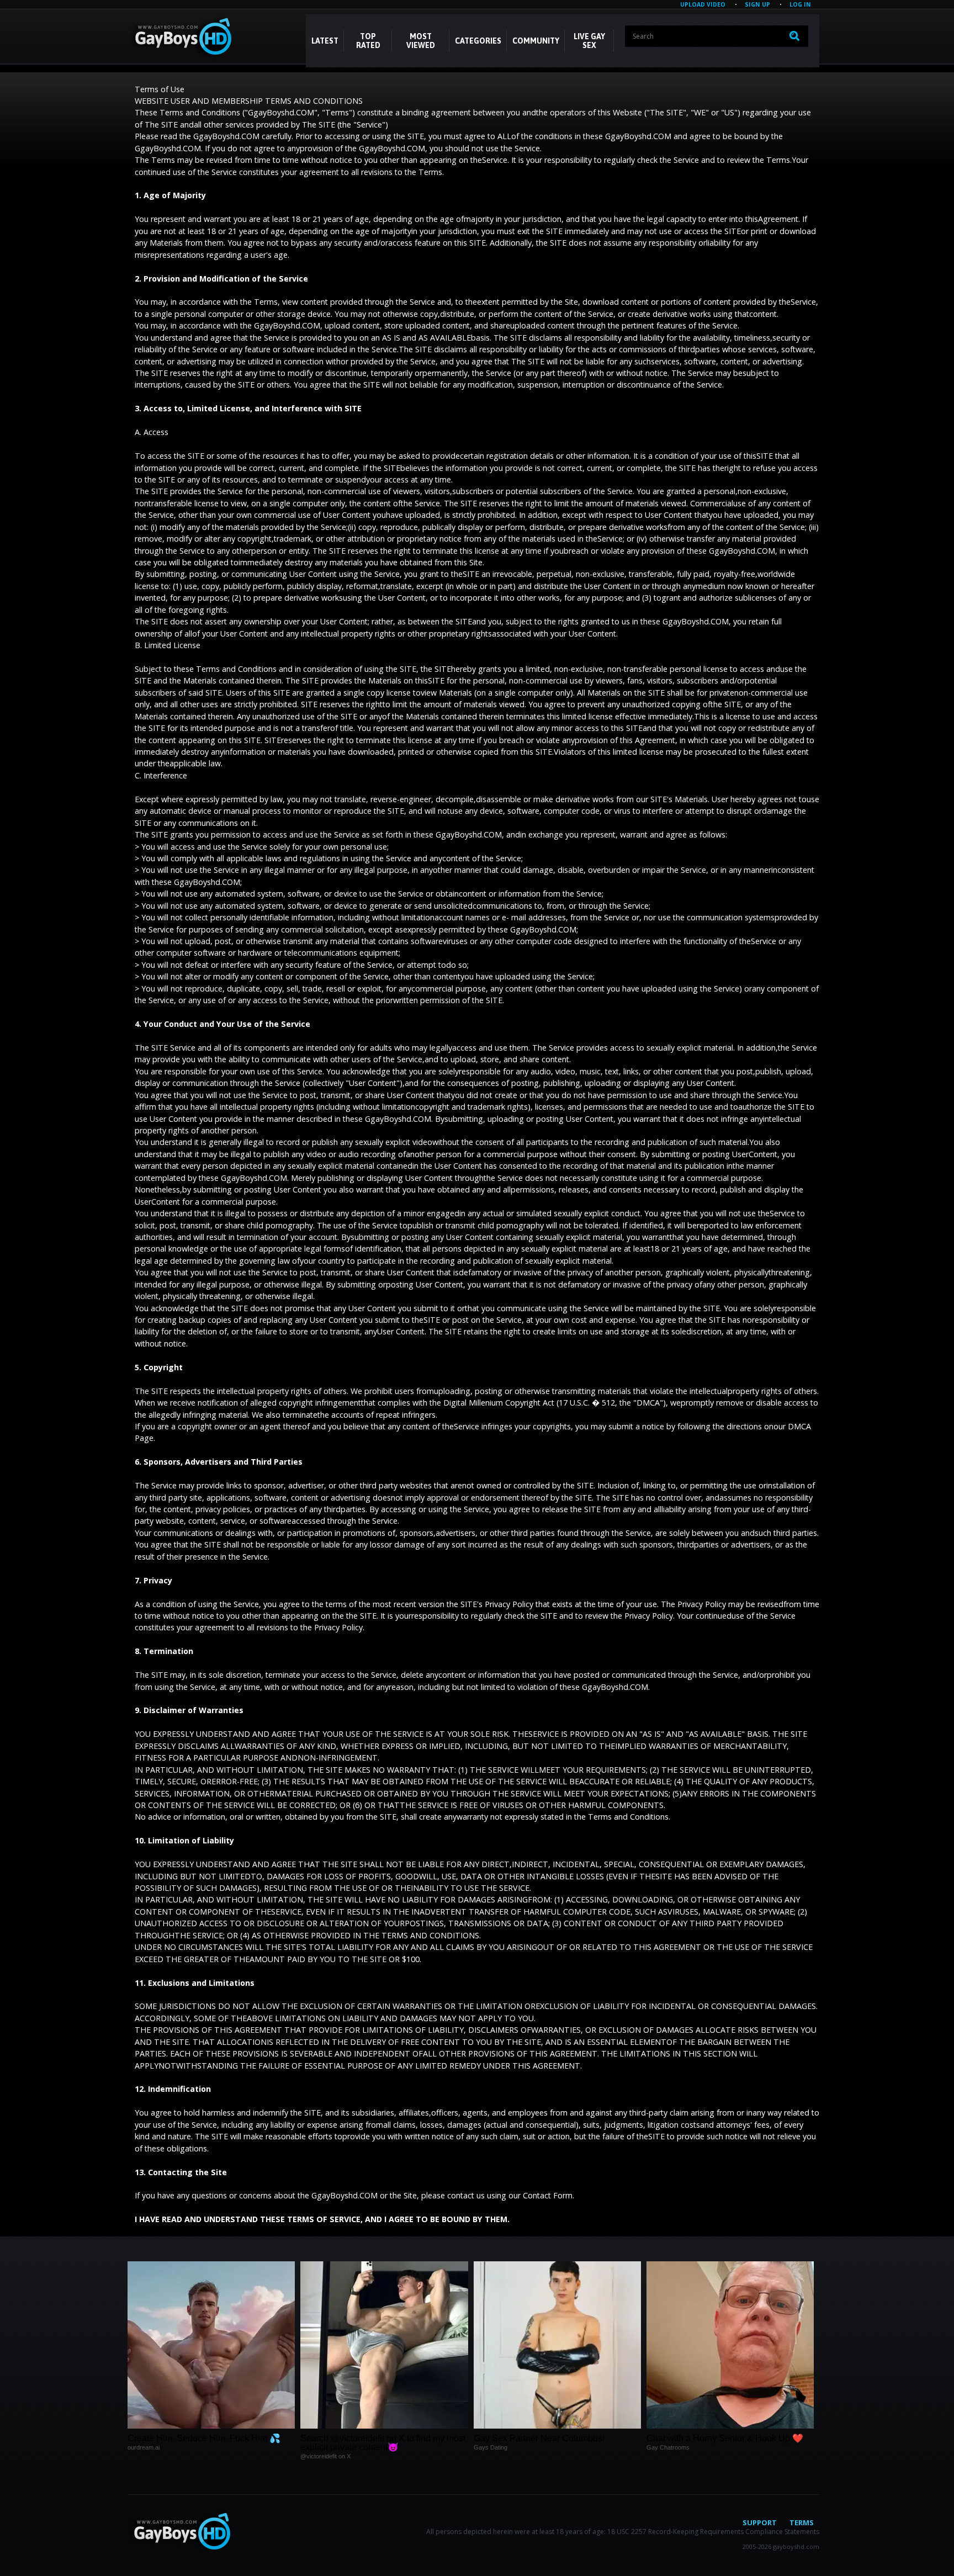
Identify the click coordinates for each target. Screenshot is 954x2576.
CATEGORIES (478, 41)
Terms (802, 2522)
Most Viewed (421, 41)
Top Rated (368, 41)
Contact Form (548, 2195)
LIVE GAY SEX (589, 41)
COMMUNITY (536, 41)
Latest (325, 41)
